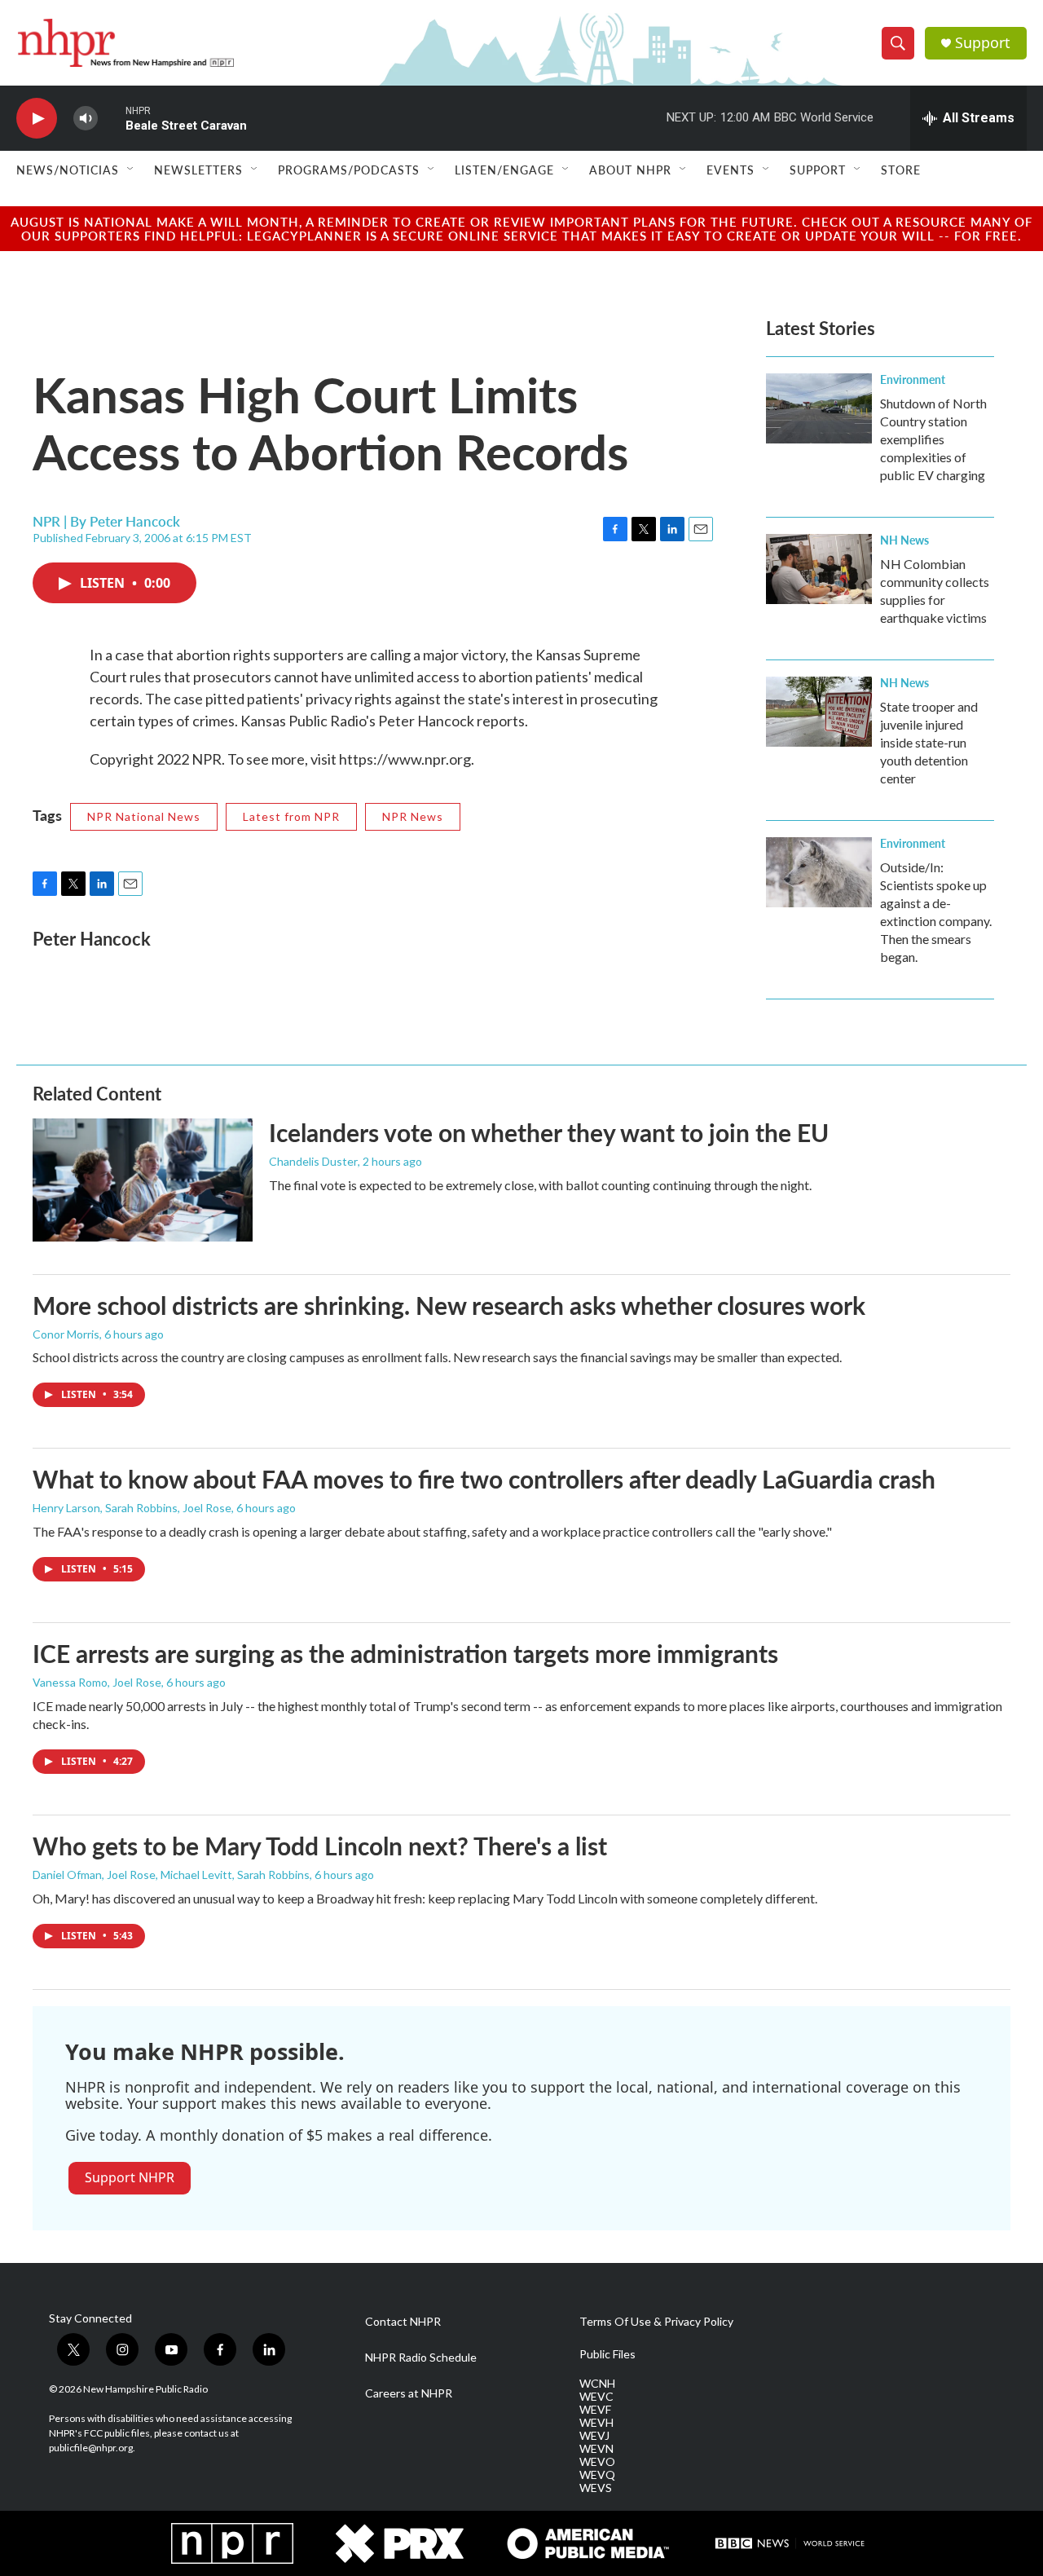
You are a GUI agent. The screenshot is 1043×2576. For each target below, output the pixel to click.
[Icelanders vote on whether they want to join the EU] (143, 1180)
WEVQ (597, 2475)
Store (901, 170)
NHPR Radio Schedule (421, 2358)
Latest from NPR (291, 816)
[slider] (112, 118)
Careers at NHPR (409, 2393)
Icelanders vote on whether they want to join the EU (549, 1132)
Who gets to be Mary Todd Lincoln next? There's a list (320, 1846)
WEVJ (594, 2436)
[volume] (86, 119)
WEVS (596, 2488)
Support (983, 43)
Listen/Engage (504, 170)
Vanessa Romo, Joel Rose (97, 1682)
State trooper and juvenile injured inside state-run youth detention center (929, 742)
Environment (913, 379)
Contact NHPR (403, 2322)
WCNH (597, 2384)
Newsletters (198, 170)
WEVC (596, 2397)
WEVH (596, 2423)
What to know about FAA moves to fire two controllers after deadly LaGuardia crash (484, 1479)
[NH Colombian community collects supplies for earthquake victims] (819, 569)
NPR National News (144, 816)
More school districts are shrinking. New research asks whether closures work (449, 1305)
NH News (904, 540)
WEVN (596, 2449)
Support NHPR (130, 2177)
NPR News (413, 816)
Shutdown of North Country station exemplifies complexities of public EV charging (933, 439)
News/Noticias (68, 170)
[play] (37, 119)
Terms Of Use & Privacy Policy (656, 2322)
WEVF (595, 2410)
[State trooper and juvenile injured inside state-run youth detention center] (819, 712)
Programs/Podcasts (349, 170)
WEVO (597, 2462)
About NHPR (630, 170)
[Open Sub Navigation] (131, 170)
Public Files (607, 2354)
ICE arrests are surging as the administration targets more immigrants (405, 1653)
